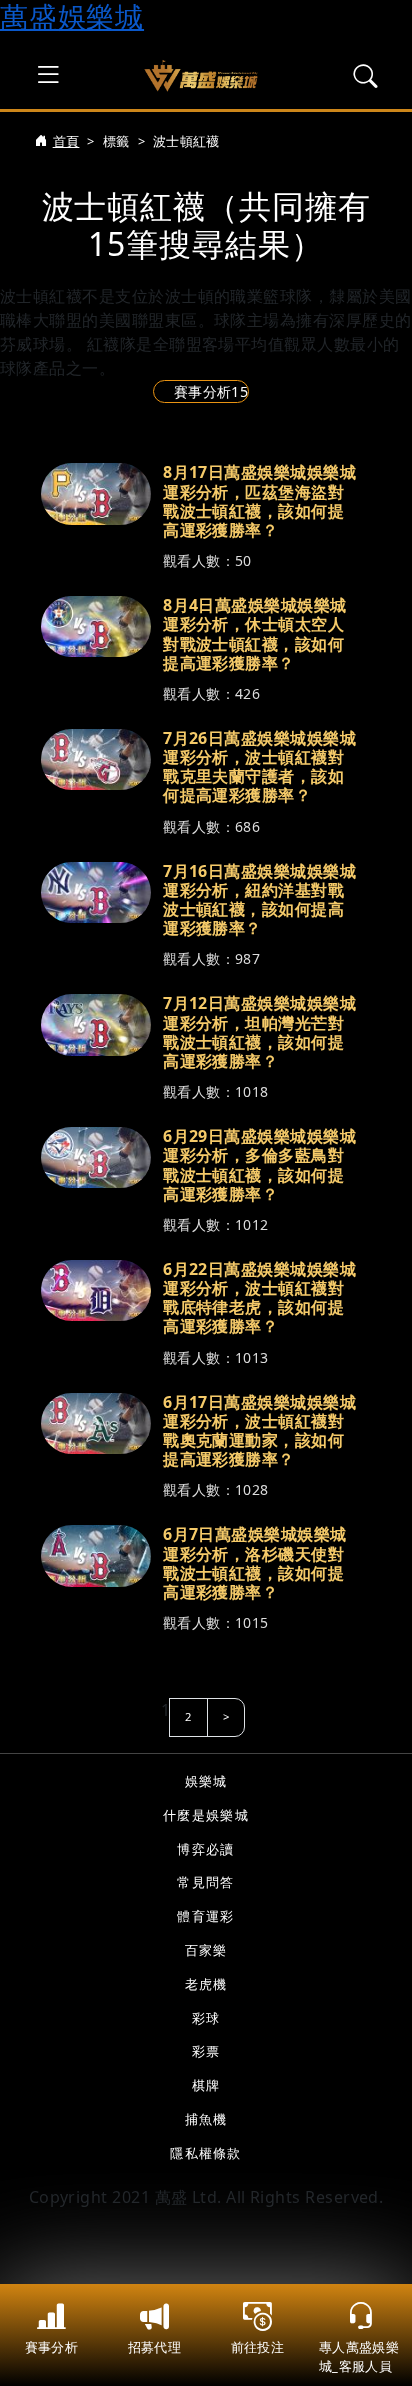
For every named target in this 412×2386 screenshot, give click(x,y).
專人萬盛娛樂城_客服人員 (359, 2356)
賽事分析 (51, 2347)
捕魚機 (206, 2119)
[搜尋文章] (366, 76)
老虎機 (206, 1984)
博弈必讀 (205, 1849)
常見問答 (205, 1882)
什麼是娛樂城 (206, 1815)
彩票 (206, 2051)
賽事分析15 (211, 391)
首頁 (66, 141)
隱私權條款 (205, 2153)
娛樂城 (206, 1781)
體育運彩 (205, 1916)
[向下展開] (358, 562)
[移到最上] (372, 2266)
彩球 (206, 2018)
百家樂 (206, 1950)
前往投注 (257, 2347)
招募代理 (154, 2347)
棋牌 (206, 2085)
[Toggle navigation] (48, 75)
